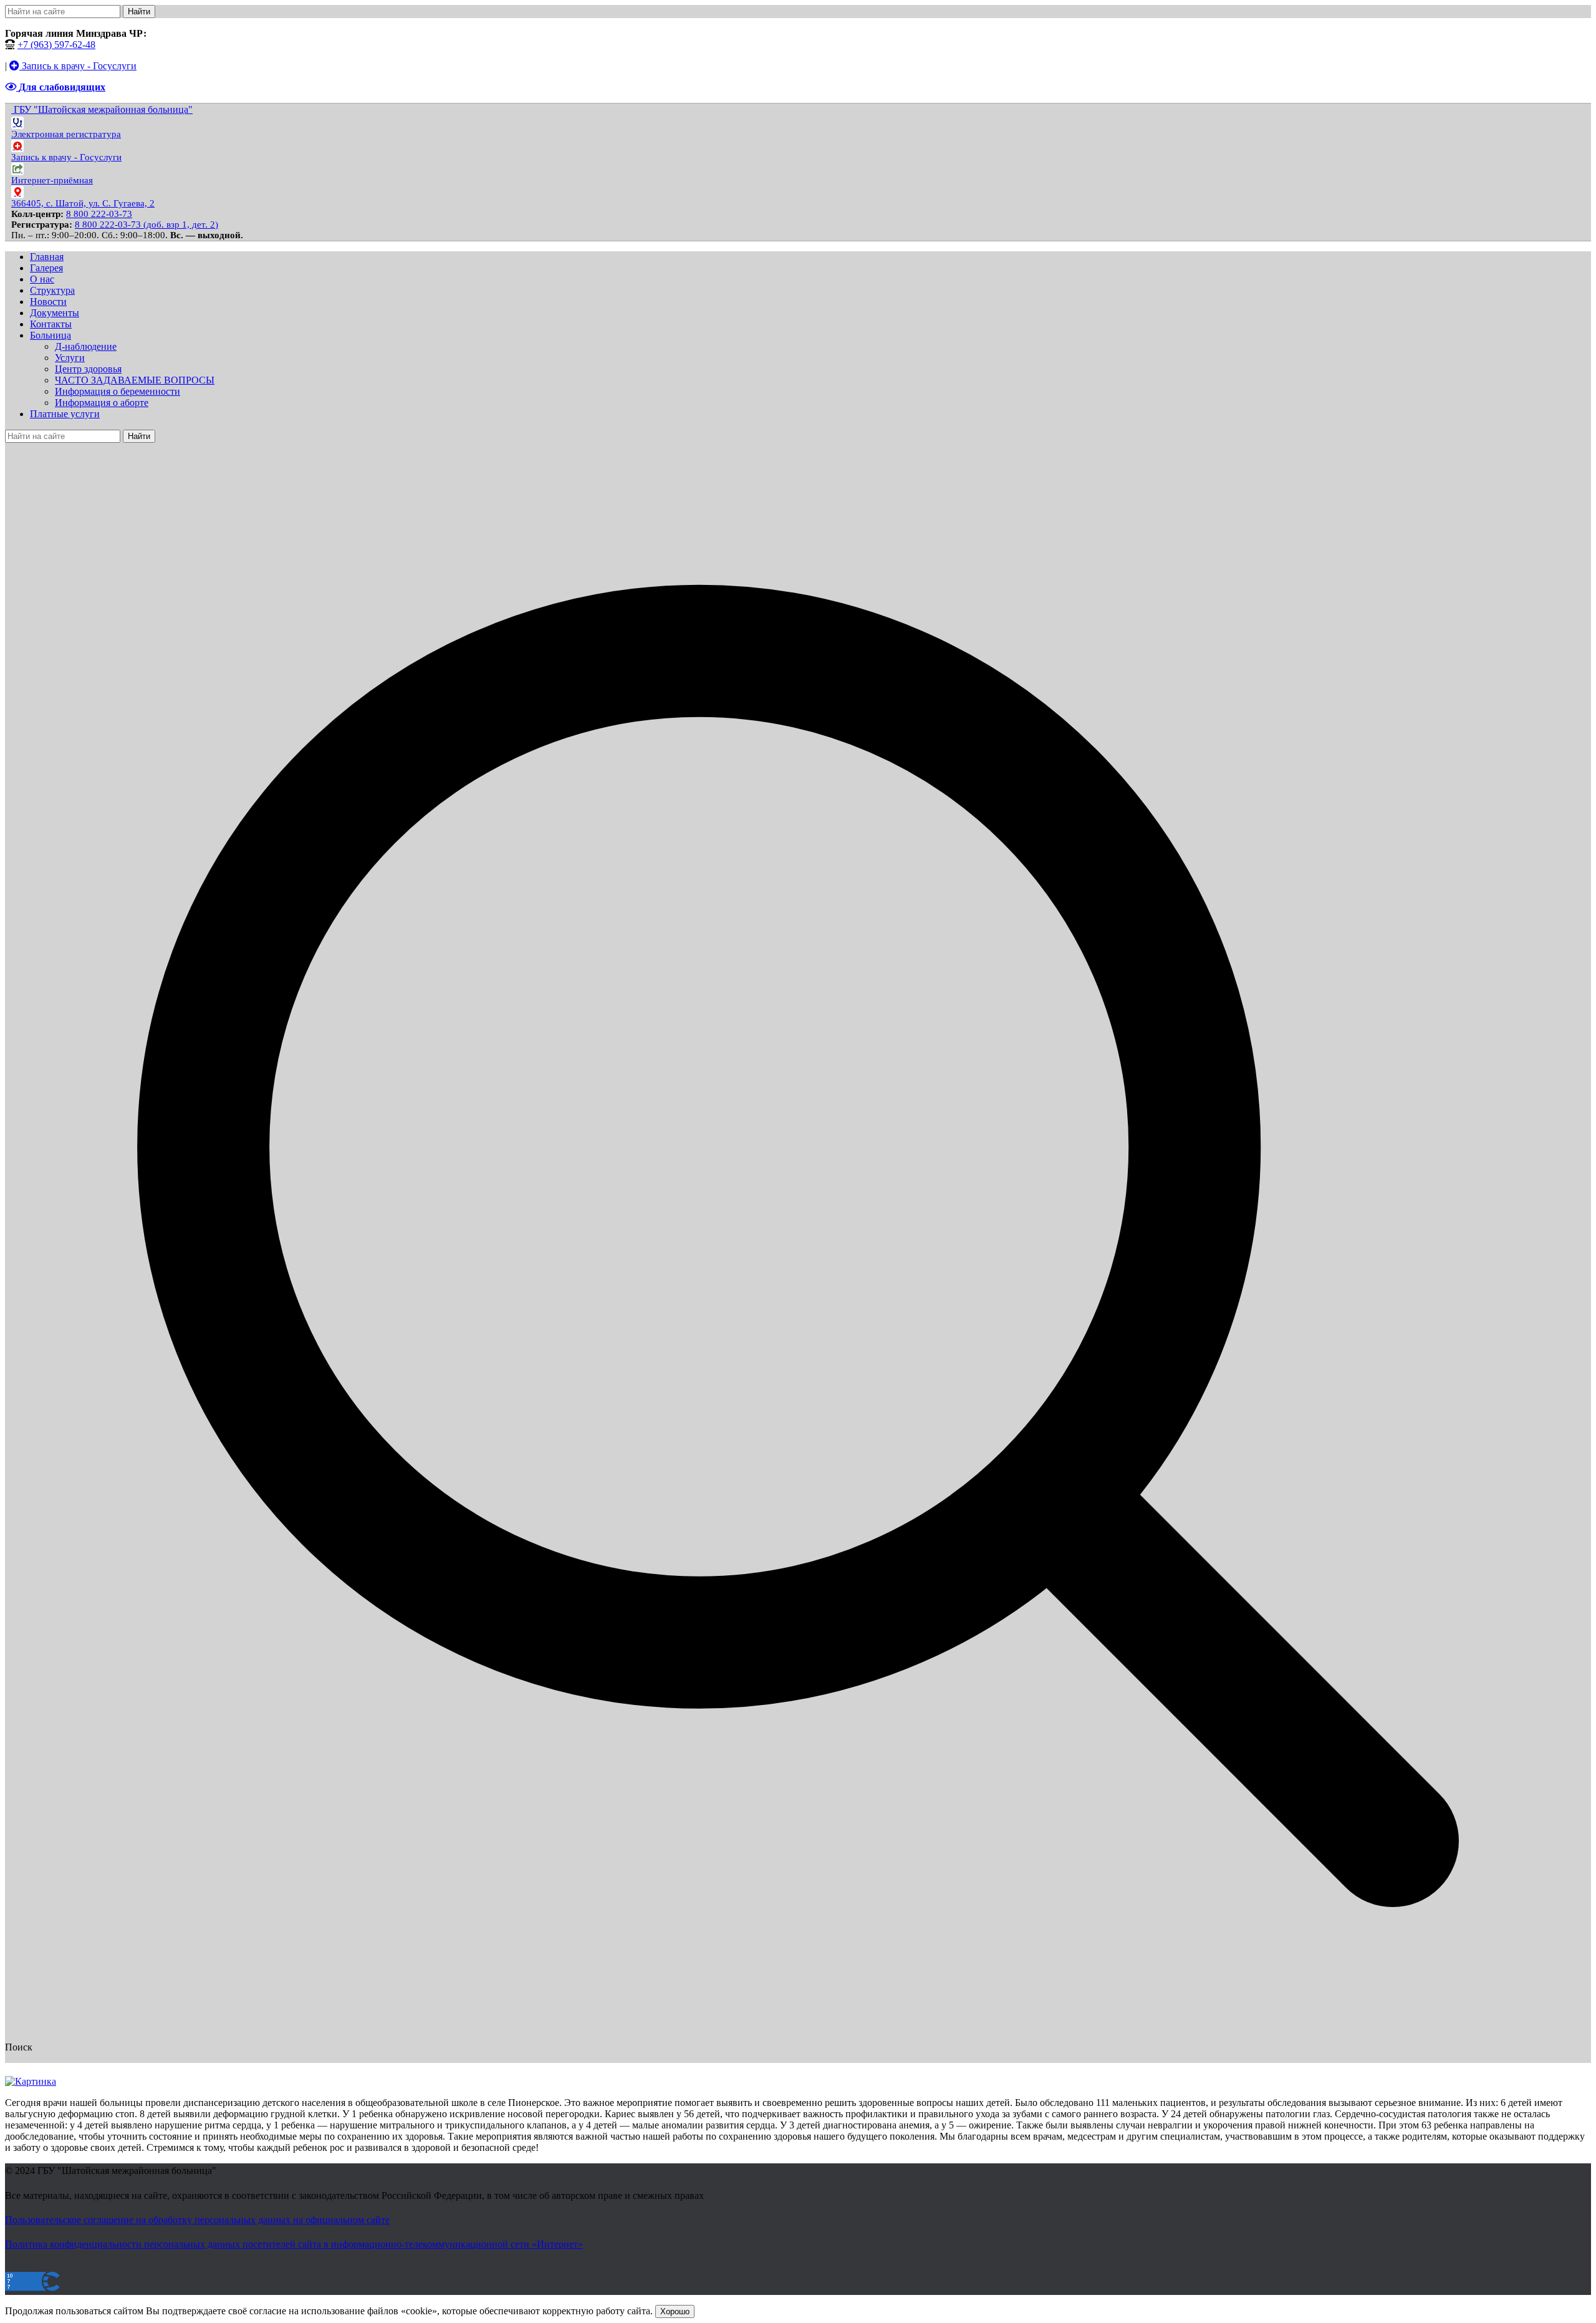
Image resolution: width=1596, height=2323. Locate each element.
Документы (55, 313)
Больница (50, 335)
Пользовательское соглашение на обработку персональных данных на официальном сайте (197, 2220)
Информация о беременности (118, 391)
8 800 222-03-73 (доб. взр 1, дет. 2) (147, 225)
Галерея (46, 268)
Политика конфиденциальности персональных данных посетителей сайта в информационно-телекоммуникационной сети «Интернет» (294, 2244)
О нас (42, 279)
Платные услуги (65, 414)
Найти (139, 12)
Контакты (51, 324)
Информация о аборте (102, 403)
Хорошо (675, 2311)
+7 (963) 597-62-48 (56, 45)
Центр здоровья (88, 369)
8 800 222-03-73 (99, 214)
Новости (48, 302)
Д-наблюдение (86, 346)
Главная (47, 257)
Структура (52, 290)
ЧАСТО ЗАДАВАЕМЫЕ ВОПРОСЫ (135, 380)
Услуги (70, 358)
